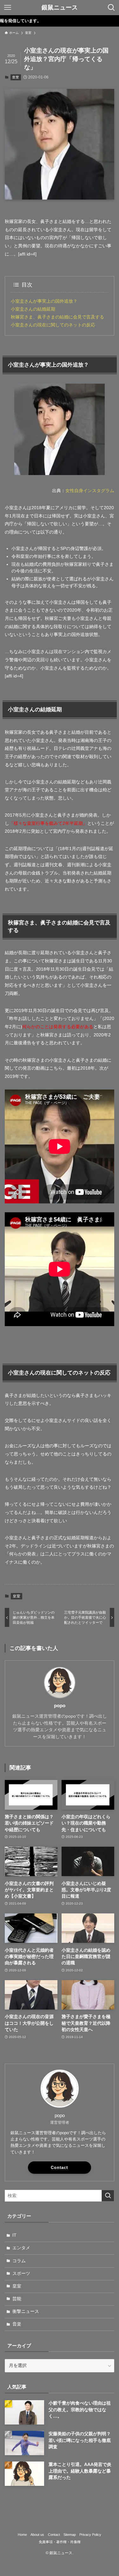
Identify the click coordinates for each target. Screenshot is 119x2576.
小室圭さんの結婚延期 (33, 309)
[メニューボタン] (8, 8)
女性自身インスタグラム (90, 491)
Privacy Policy (90, 2535)
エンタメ (21, 2248)
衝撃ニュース (26, 2311)
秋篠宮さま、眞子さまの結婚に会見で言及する (57, 317)
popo (60, 1706)
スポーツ (21, 2273)
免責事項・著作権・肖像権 (60, 2542)
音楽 (17, 2324)
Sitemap (70, 2535)
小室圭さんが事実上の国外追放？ (44, 301)
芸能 (17, 2299)
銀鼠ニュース (60, 8)
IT (14, 2235)
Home (22, 2535)
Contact (59, 2168)
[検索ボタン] (111, 8)
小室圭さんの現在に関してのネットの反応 (53, 325)
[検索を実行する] (108, 2196)
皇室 (16, 77)
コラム (19, 2261)
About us (37, 2535)
